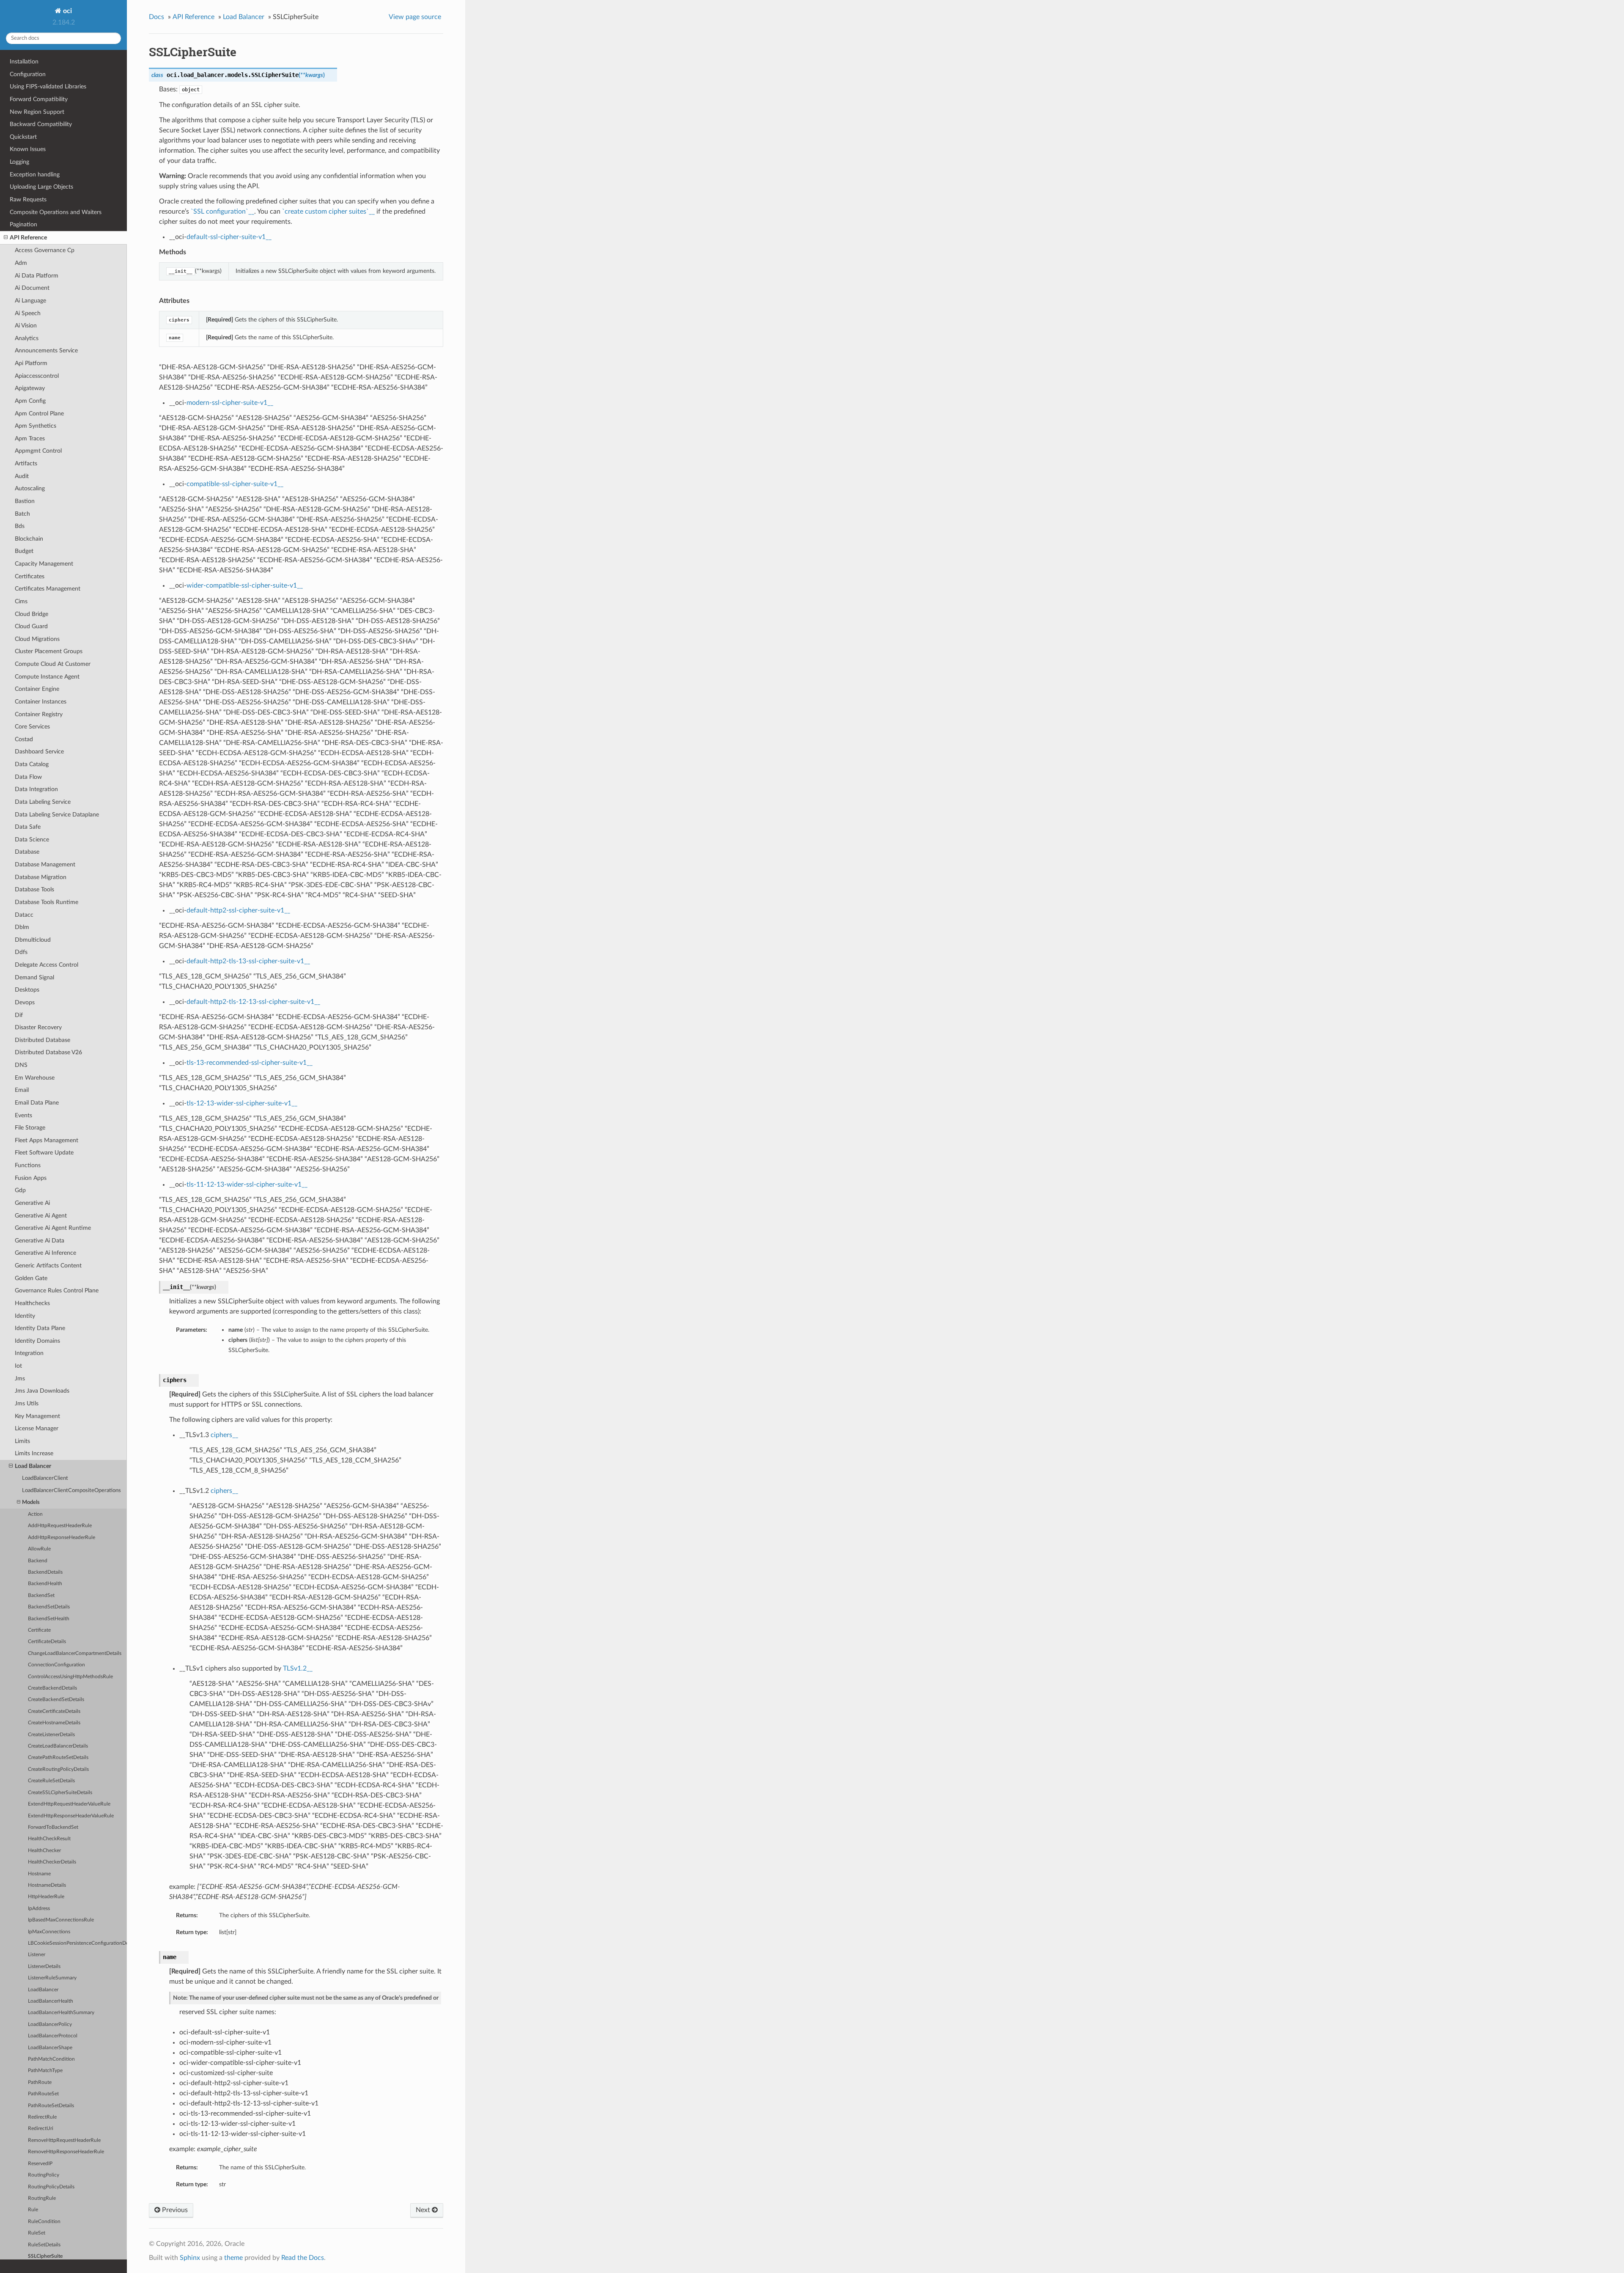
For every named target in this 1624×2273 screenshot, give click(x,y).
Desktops (27, 990)
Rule (33, 2210)
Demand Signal (34, 977)
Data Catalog (32, 764)
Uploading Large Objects (41, 187)
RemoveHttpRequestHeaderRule (64, 2140)
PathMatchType (45, 2071)
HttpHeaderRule (46, 1897)
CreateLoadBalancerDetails (58, 1746)
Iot (18, 1366)
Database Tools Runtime (47, 902)
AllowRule (39, 1549)
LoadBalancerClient (45, 1478)
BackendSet (41, 1595)
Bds (20, 526)
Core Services (32, 727)
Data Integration (36, 789)
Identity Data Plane (40, 1328)
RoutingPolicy (44, 2175)
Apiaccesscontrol (37, 376)
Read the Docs (303, 2258)
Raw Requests (28, 199)
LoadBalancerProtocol (53, 2036)
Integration (29, 1353)
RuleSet (37, 2233)
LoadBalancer (43, 1990)
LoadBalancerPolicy (50, 2024)
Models (31, 1502)
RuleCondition (44, 2222)
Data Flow (28, 777)
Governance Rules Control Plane (57, 1290)
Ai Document (32, 288)
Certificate (39, 1630)
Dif (19, 1015)
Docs (156, 17)
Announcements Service (46, 350)
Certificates (30, 576)
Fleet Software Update (44, 1153)
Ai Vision (26, 326)
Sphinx (190, 2258)
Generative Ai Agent (41, 1216)
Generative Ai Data (40, 1241)
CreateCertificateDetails (54, 1711)
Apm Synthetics (36, 426)
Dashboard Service (39, 752)
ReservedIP (40, 2164)
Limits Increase (34, 1453)
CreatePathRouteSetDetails (58, 1758)
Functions (28, 1165)
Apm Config (30, 401)
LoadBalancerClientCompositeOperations (71, 1491)
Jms (20, 1378)
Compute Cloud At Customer (53, 664)
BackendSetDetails (49, 1607)
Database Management (45, 864)
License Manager (37, 1428)
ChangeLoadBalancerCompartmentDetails (75, 1653)
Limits (22, 1441)
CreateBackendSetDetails (56, 1700)
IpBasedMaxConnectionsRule (61, 1920)
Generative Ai (32, 1203)
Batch (22, 514)
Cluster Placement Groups (49, 651)
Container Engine (37, 689)
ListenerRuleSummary (52, 1978)
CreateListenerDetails (51, 1735)
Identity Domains (37, 1341)
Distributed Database (43, 1040)
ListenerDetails (44, 1967)
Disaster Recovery (38, 1027)
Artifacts (26, 463)
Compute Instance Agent (47, 677)
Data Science (32, 840)
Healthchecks (32, 1303)
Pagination (23, 224)
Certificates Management (48, 589)
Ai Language (30, 301)
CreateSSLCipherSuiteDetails (60, 1793)
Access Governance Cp (45, 250)
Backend (38, 1561)
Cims (21, 601)
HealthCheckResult (49, 1839)
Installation (24, 62)
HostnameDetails (47, 1885)
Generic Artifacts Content (48, 1266)
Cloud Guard (31, 626)
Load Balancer (33, 1466)
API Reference (28, 238)
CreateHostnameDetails (54, 1723)
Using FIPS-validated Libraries (48, 87)
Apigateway (30, 388)
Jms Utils (27, 1403)
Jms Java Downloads (42, 1391)
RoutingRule (42, 2198)
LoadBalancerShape (50, 2048)
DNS (21, 1065)
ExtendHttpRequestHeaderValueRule (69, 1804)
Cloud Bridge (32, 614)
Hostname (39, 1874)
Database (27, 852)
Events (23, 1115)
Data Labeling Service (43, 802)
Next (424, 2210)
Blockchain (29, 539)
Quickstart (23, 137)
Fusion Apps (31, 1178)
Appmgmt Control (38, 451)
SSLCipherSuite (45, 2256)
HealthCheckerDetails (52, 1862)
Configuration (28, 74)
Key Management (37, 1416)
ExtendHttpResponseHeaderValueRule (71, 1816)
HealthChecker (44, 1851)
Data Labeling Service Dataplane (57, 815)
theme (233, 2258)
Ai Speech (28, 313)
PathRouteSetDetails (51, 2106)
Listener (37, 1955)
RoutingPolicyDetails (51, 2187)
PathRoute (40, 2082)
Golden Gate (31, 1278)
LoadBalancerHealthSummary (61, 2013)
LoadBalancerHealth (51, 2001)
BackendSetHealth (49, 1619)
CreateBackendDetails (52, 1688)
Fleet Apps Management (47, 1140)
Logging (19, 162)
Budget (24, 551)
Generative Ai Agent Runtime (53, 1228)
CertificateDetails (47, 1642)
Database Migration (41, 877)
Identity (25, 1316)
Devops (25, 1002)
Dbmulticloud (33, 940)
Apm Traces (30, 438)
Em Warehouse (35, 1078)
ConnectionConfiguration (56, 1665)
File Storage (30, 1128)
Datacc (24, 915)
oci (67, 11)
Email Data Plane (37, 1103)
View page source (415, 17)
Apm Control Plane (39, 414)
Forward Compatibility (39, 99)
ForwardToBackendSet (53, 1827)
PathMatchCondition (51, 2059)
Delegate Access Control (47, 965)
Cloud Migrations (37, 639)
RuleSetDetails (44, 2245)
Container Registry (39, 714)
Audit (22, 476)
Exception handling (35, 175)
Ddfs (21, 952)
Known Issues (28, 149)
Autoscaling (30, 488)
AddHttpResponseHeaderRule (62, 1538)
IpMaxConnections (49, 1932)
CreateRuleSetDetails (51, 1781)
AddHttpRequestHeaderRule (60, 1526)
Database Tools (34, 889)
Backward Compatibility (41, 124)
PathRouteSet (43, 2094)
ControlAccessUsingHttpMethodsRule (70, 1677)
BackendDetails (45, 1572)
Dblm (22, 927)
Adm (21, 263)
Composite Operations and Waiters (56, 212)
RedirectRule (42, 2117)
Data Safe (28, 827)
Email (22, 1090)
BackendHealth (45, 1584)
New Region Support (37, 112)
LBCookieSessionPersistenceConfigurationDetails (77, 1943)
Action (35, 1514)
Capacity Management (44, 564)
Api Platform (31, 363)
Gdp (20, 1190)
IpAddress (39, 1909)
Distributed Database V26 (48, 1052)
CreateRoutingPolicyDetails (58, 1769)
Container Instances (41, 702)
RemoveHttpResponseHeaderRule (66, 2152)
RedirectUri (41, 2129)
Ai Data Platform (37, 276)
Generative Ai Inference (45, 1253)
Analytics (27, 338)
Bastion (25, 501)
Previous (174, 2210)
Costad (24, 739)
